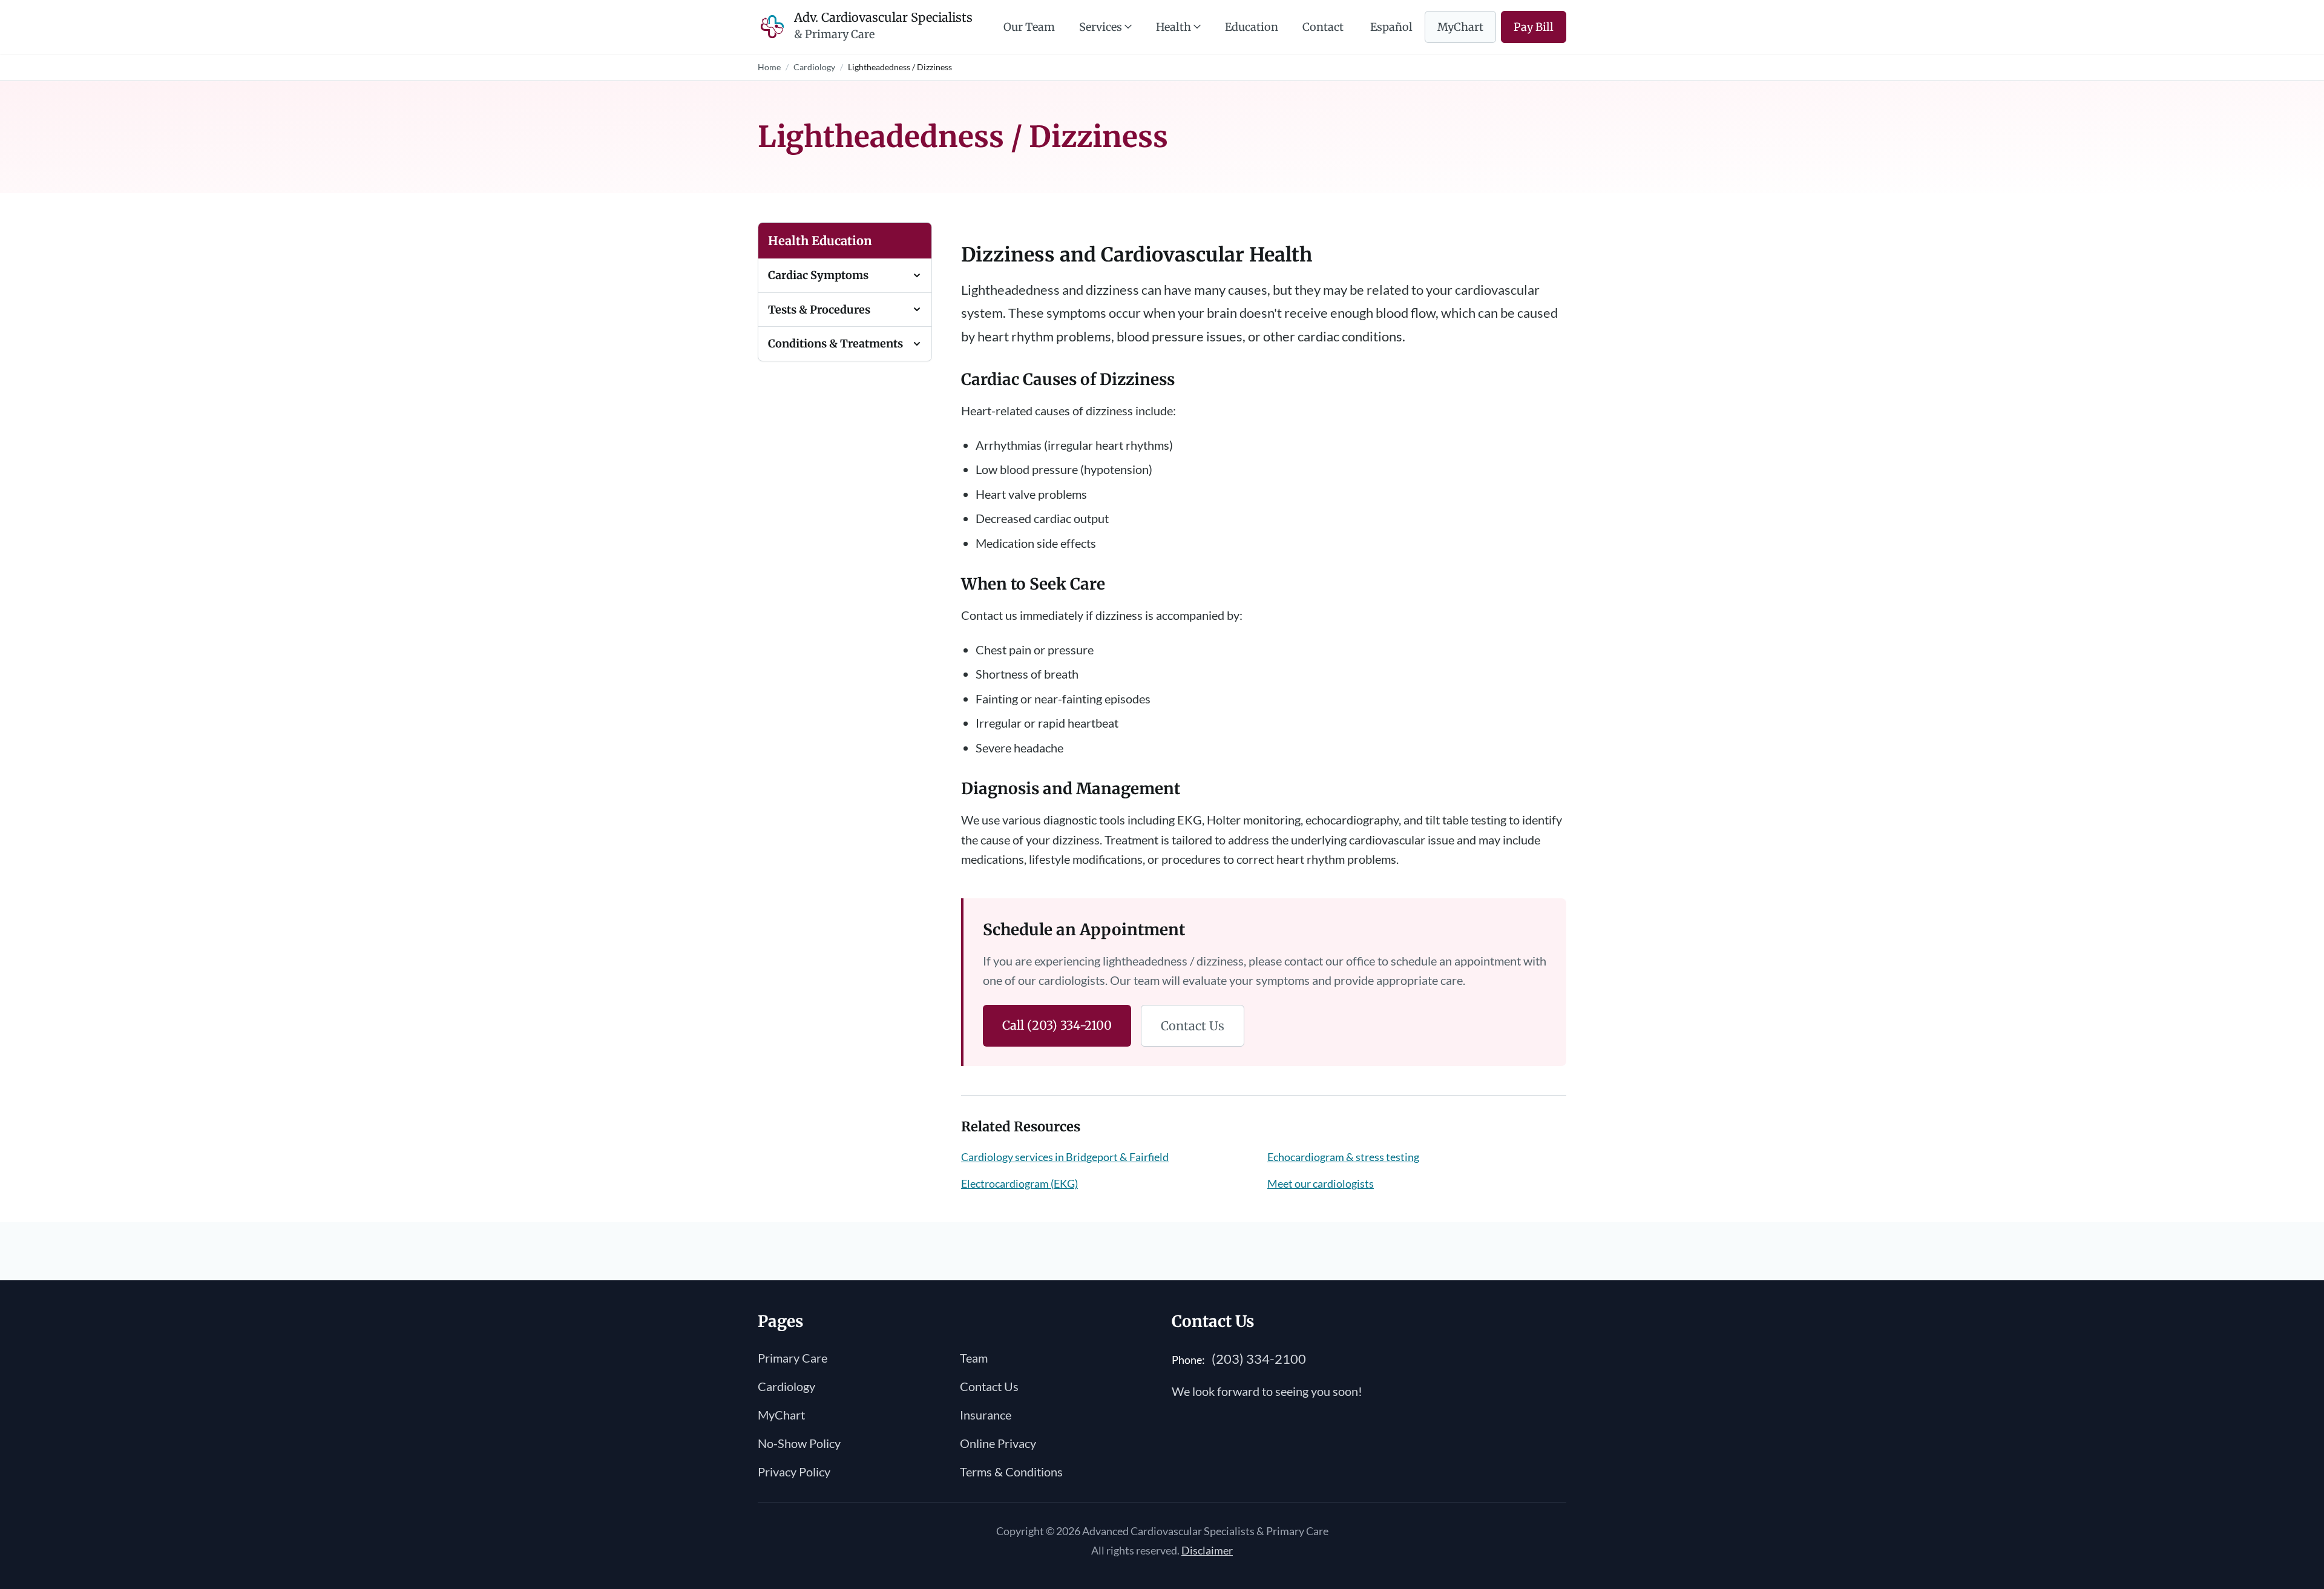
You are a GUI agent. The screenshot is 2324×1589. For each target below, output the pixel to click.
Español (1391, 27)
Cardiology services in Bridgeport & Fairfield (1065, 1157)
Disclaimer (1207, 1550)
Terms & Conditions (1011, 1472)
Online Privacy (998, 1443)
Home (769, 67)
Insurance (986, 1415)
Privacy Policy (794, 1472)
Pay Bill (1534, 27)
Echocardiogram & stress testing (1343, 1157)
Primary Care (793, 1358)
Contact (1323, 27)
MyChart (1460, 27)
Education (1252, 27)
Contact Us (1193, 1026)
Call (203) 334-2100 (1057, 1025)
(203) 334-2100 (1259, 1359)
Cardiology (814, 67)
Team (974, 1358)
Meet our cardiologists (1321, 1183)
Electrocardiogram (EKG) (1019, 1183)
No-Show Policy (799, 1443)
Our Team (1029, 27)
